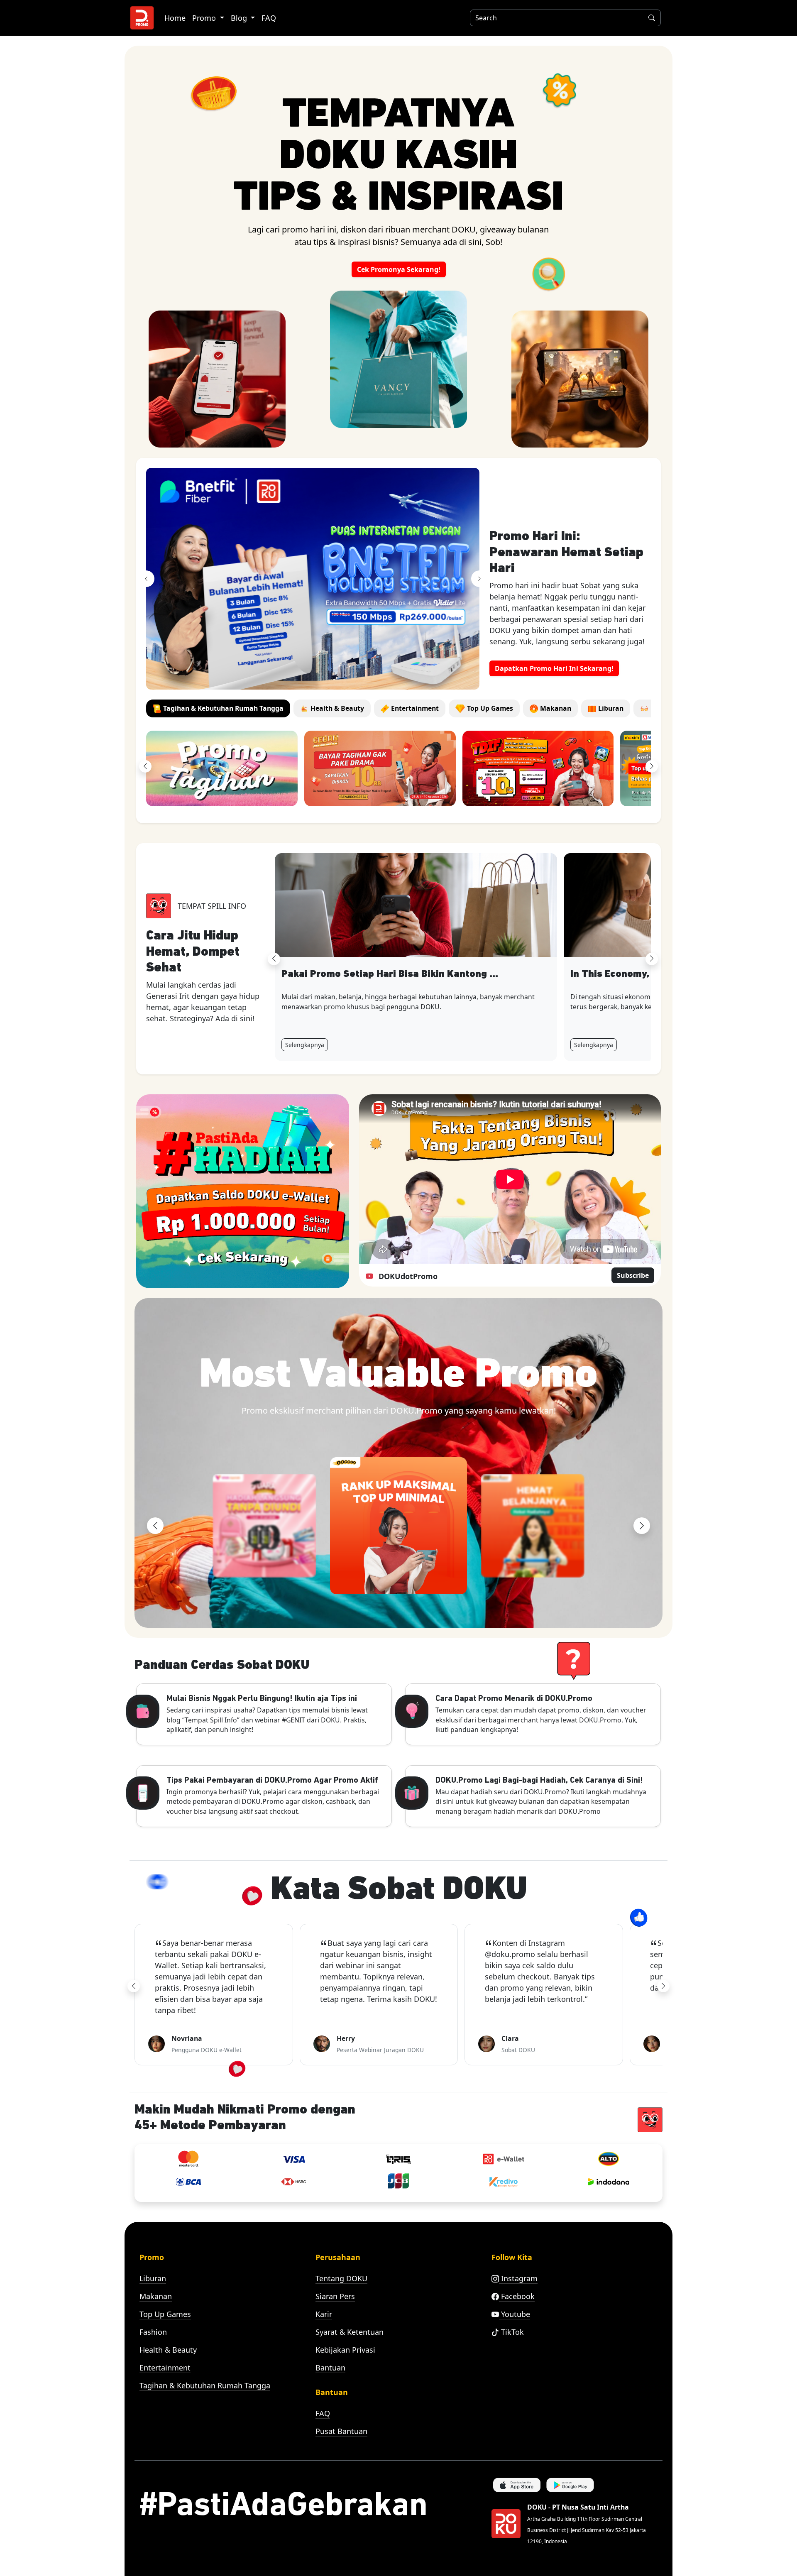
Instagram (518, 2278)
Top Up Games (165, 2314)
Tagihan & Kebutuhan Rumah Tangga (205, 2385)
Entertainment (165, 2368)
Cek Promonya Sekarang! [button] (399, 269)
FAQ (269, 18)
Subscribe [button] (633, 1275)
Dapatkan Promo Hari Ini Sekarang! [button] (554, 668)
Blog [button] (240, 18)
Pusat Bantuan (341, 2431)
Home (175, 18)
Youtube (515, 2314)
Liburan (153, 2278)
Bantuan (330, 2368)
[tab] (218, 708)
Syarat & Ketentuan (350, 2332)
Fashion (153, 2332)
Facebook (517, 2296)
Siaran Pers (335, 2296)
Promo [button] (205, 18)
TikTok (511, 2332)
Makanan (156, 2296)
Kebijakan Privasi (345, 2350)
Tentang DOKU (341, 2278)
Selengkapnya (305, 1045)
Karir (324, 2314)
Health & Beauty (168, 2350)
